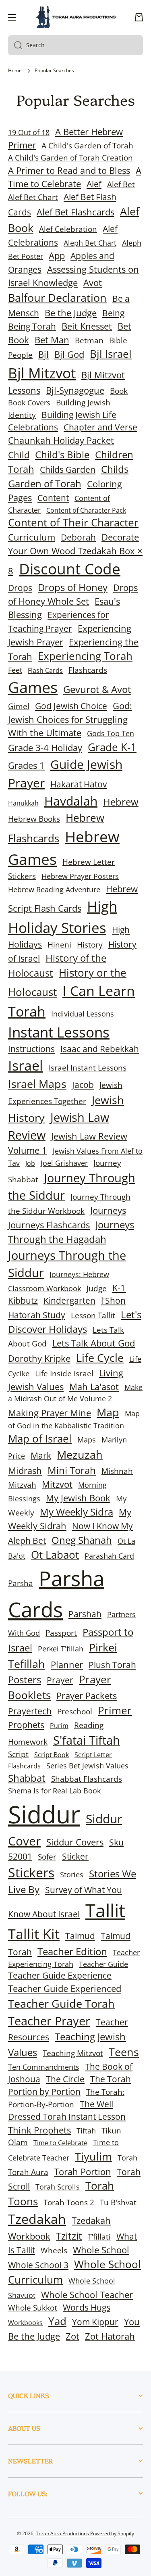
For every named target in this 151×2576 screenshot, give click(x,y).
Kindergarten (69, 1301)
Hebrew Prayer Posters (80, 876)
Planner (67, 1665)
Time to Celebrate (60, 2143)
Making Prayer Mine (50, 1413)
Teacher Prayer (49, 2021)
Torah (127, 2158)
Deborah (78, 537)
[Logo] (76, 17)
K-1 (119, 1288)
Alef (94, 184)
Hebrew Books (34, 819)
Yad (57, 2321)
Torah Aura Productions (62, 2533)
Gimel (19, 706)
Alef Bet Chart (33, 197)
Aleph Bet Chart (90, 243)
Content (53, 498)
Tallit (105, 1910)
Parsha (21, 1583)
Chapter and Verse (100, 427)
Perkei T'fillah (61, 1649)
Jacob (83, 1085)
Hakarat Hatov (79, 784)
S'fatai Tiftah (87, 1740)
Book (119, 391)
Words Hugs (87, 2307)
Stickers (31, 1872)
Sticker (75, 1856)
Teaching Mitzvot (73, 2053)
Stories (72, 1875)
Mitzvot (57, 1484)
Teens (124, 2052)
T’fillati (99, 2237)
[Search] (15, 45)
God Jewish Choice (71, 706)
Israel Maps (37, 1084)
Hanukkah (23, 803)
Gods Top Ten (111, 733)
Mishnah (117, 1471)
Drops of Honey (73, 587)
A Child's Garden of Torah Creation (70, 158)
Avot (93, 283)
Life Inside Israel (64, 1373)
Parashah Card (109, 1556)
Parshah (85, 1614)
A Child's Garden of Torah (87, 145)
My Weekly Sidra (77, 1512)
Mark (41, 1455)
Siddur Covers (75, 1842)
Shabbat (27, 1778)
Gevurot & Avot (97, 689)
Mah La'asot (94, 1387)
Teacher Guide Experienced (65, 1988)
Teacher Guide (103, 1964)
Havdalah (71, 801)
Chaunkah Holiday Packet (61, 440)
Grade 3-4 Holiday (45, 748)
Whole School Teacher (87, 2295)
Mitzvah (22, 1485)
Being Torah (32, 326)
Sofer (47, 1857)
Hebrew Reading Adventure (54, 889)
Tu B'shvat (118, 2202)
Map (108, 1412)
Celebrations (33, 427)
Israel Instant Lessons (88, 1068)
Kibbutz (23, 1301)
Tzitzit (69, 2236)
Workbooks (25, 2323)
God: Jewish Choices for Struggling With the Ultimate (70, 719)
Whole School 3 (38, 2265)
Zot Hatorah (110, 2336)
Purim (59, 1726)
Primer (115, 1711)
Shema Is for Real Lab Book (54, 1791)
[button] (139, 17)
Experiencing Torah (85, 656)
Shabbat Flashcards (87, 1779)
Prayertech (30, 1711)
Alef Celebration (68, 229)
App (57, 256)
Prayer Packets (87, 1696)
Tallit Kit (34, 1934)
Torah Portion (83, 2172)
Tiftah (86, 2131)
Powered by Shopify (112, 2533)
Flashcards (88, 670)
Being (113, 313)
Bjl (43, 354)
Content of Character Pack (86, 510)
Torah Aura (28, 2172)
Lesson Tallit (93, 1315)
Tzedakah (37, 2219)
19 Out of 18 (29, 132)
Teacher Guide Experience (60, 1975)
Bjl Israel (111, 354)
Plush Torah (112, 1665)
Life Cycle (100, 1358)
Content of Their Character (73, 523)
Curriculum (32, 537)
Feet (15, 670)
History (90, 945)
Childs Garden (68, 470)
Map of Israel (40, 1439)
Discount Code (70, 569)
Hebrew (121, 802)
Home (15, 71)
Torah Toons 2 (69, 2202)
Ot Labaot (55, 1555)
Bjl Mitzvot (42, 373)
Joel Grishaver (64, 1163)
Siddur (44, 1814)
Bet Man (52, 340)
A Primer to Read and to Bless (69, 170)
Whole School (101, 2250)
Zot (72, 2336)
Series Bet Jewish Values (87, 1766)
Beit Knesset (87, 326)
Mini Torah (72, 1470)
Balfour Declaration (57, 297)
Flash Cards (45, 670)
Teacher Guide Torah (61, 2003)
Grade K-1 (112, 747)
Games (33, 687)
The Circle (65, 2079)
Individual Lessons (83, 1014)
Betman (89, 340)
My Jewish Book (78, 1498)
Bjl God (69, 354)
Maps (87, 1440)
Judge (97, 1288)
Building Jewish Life (79, 415)
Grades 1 (26, 765)
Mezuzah (80, 1454)
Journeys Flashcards (49, 1225)
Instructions (31, 1049)
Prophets (26, 1725)
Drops (20, 588)
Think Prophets (39, 2130)
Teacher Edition (72, 1951)
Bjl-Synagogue (75, 390)
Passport (61, 1633)
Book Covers (29, 403)
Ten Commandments (44, 2067)
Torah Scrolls (58, 2187)
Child (19, 455)
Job (30, 1163)
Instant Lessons (59, 1032)
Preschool (75, 1711)
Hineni (59, 945)
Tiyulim (93, 2156)
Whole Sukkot (33, 2308)
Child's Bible (62, 454)
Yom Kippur (95, 2322)
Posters (25, 1679)
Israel (26, 1065)
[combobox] (75, 45)
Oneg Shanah (82, 1540)
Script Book (52, 1755)
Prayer (60, 1680)
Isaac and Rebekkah (100, 1049)
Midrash (25, 1471)
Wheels (54, 2250)
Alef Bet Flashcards (75, 212)
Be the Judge (71, 313)
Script (18, 1754)
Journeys (108, 1210)
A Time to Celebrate (75, 177)
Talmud (80, 1936)
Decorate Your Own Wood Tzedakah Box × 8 (75, 554)
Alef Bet (121, 184)
